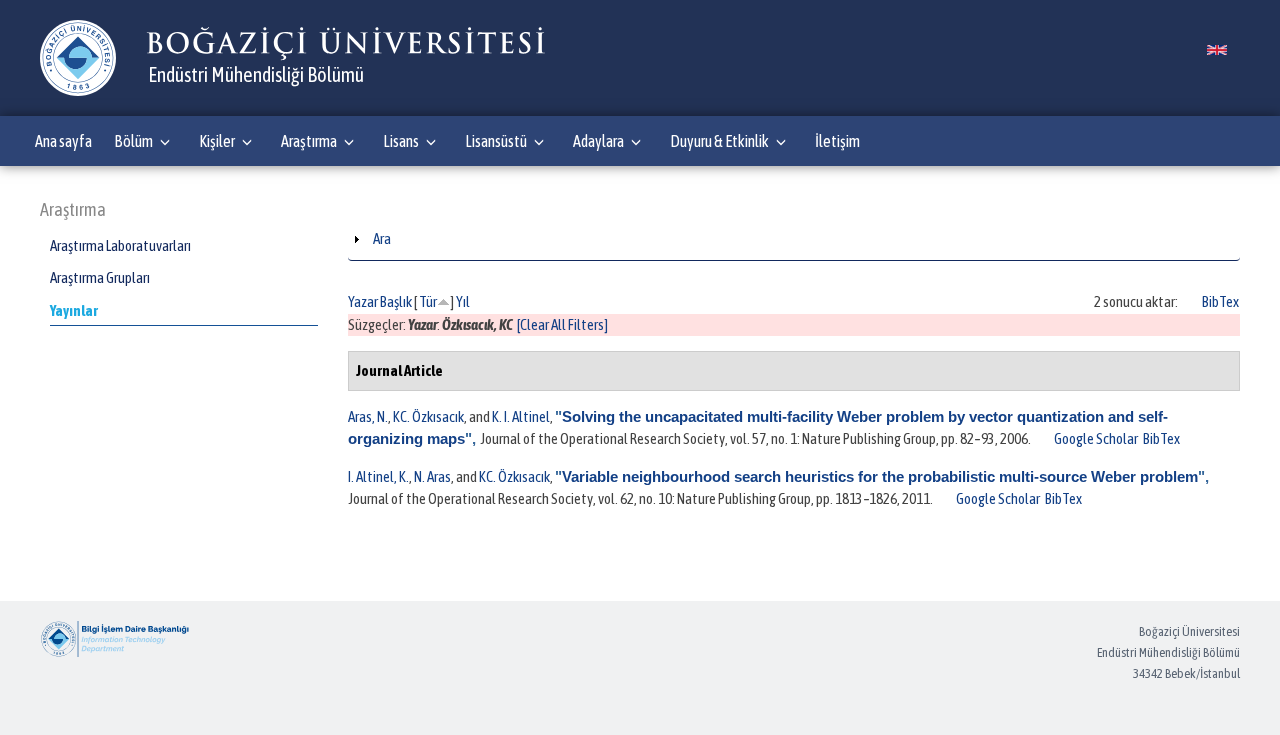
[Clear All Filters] (562, 324)
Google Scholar (1096, 438)
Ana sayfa (63, 141)
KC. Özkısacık (428, 416)
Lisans (401, 141)
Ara (382, 238)
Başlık (396, 301)
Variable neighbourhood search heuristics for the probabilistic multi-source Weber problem (880, 476)
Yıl (463, 301)
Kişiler (217, 141)
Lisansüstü (496, 141)
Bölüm (133, 141)
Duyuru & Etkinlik (719, 141)
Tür (428, 301)
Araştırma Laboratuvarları (120, 245)
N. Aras (432, 476)
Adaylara (598, 141)
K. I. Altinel (521, 416)
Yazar (363, 301)
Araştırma (309, 141)
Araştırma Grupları (100, 277)
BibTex (1220, 301)
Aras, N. (368, 416)
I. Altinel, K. (378, 476)
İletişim (837, 141)
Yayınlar (74, 310)
